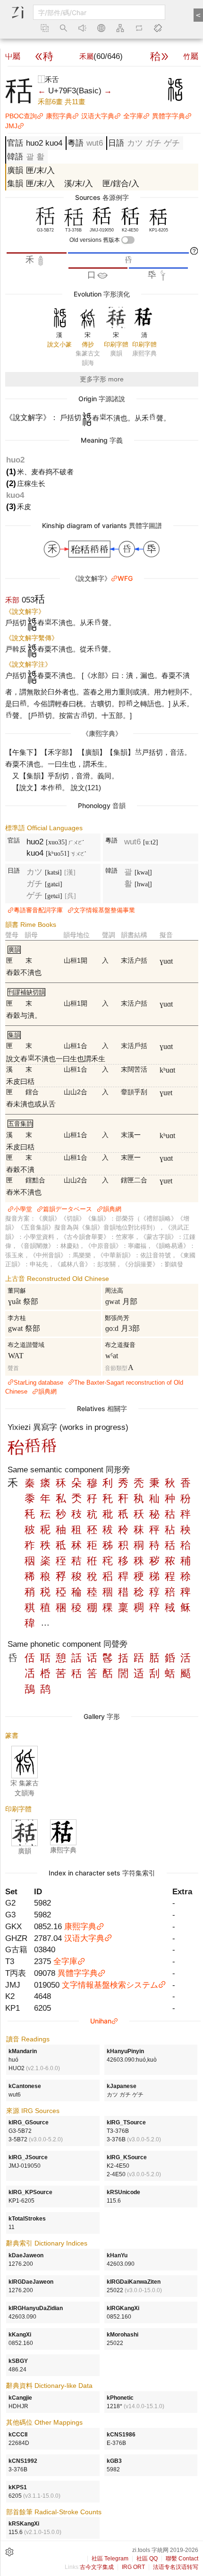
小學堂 (23, 1209)
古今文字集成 (97, 2567)
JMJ (11, 126)
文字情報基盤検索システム (110, 1985)
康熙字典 (59, 116)
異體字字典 (169, 116)
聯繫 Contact (182, 2559)
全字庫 (133, 116)
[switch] (128, 240)
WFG (125, 578)
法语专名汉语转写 (176, 2567)
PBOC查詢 (21, 116)
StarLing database (38, 1383)
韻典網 (112, 1209)
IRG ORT (133, 2567)
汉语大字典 (98, 116)
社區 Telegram (110, 2559)
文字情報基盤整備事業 (104, 910)
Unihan (101, 2021)
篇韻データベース (68, 1209)
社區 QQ (147, 2559)
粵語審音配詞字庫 (38, 910)
